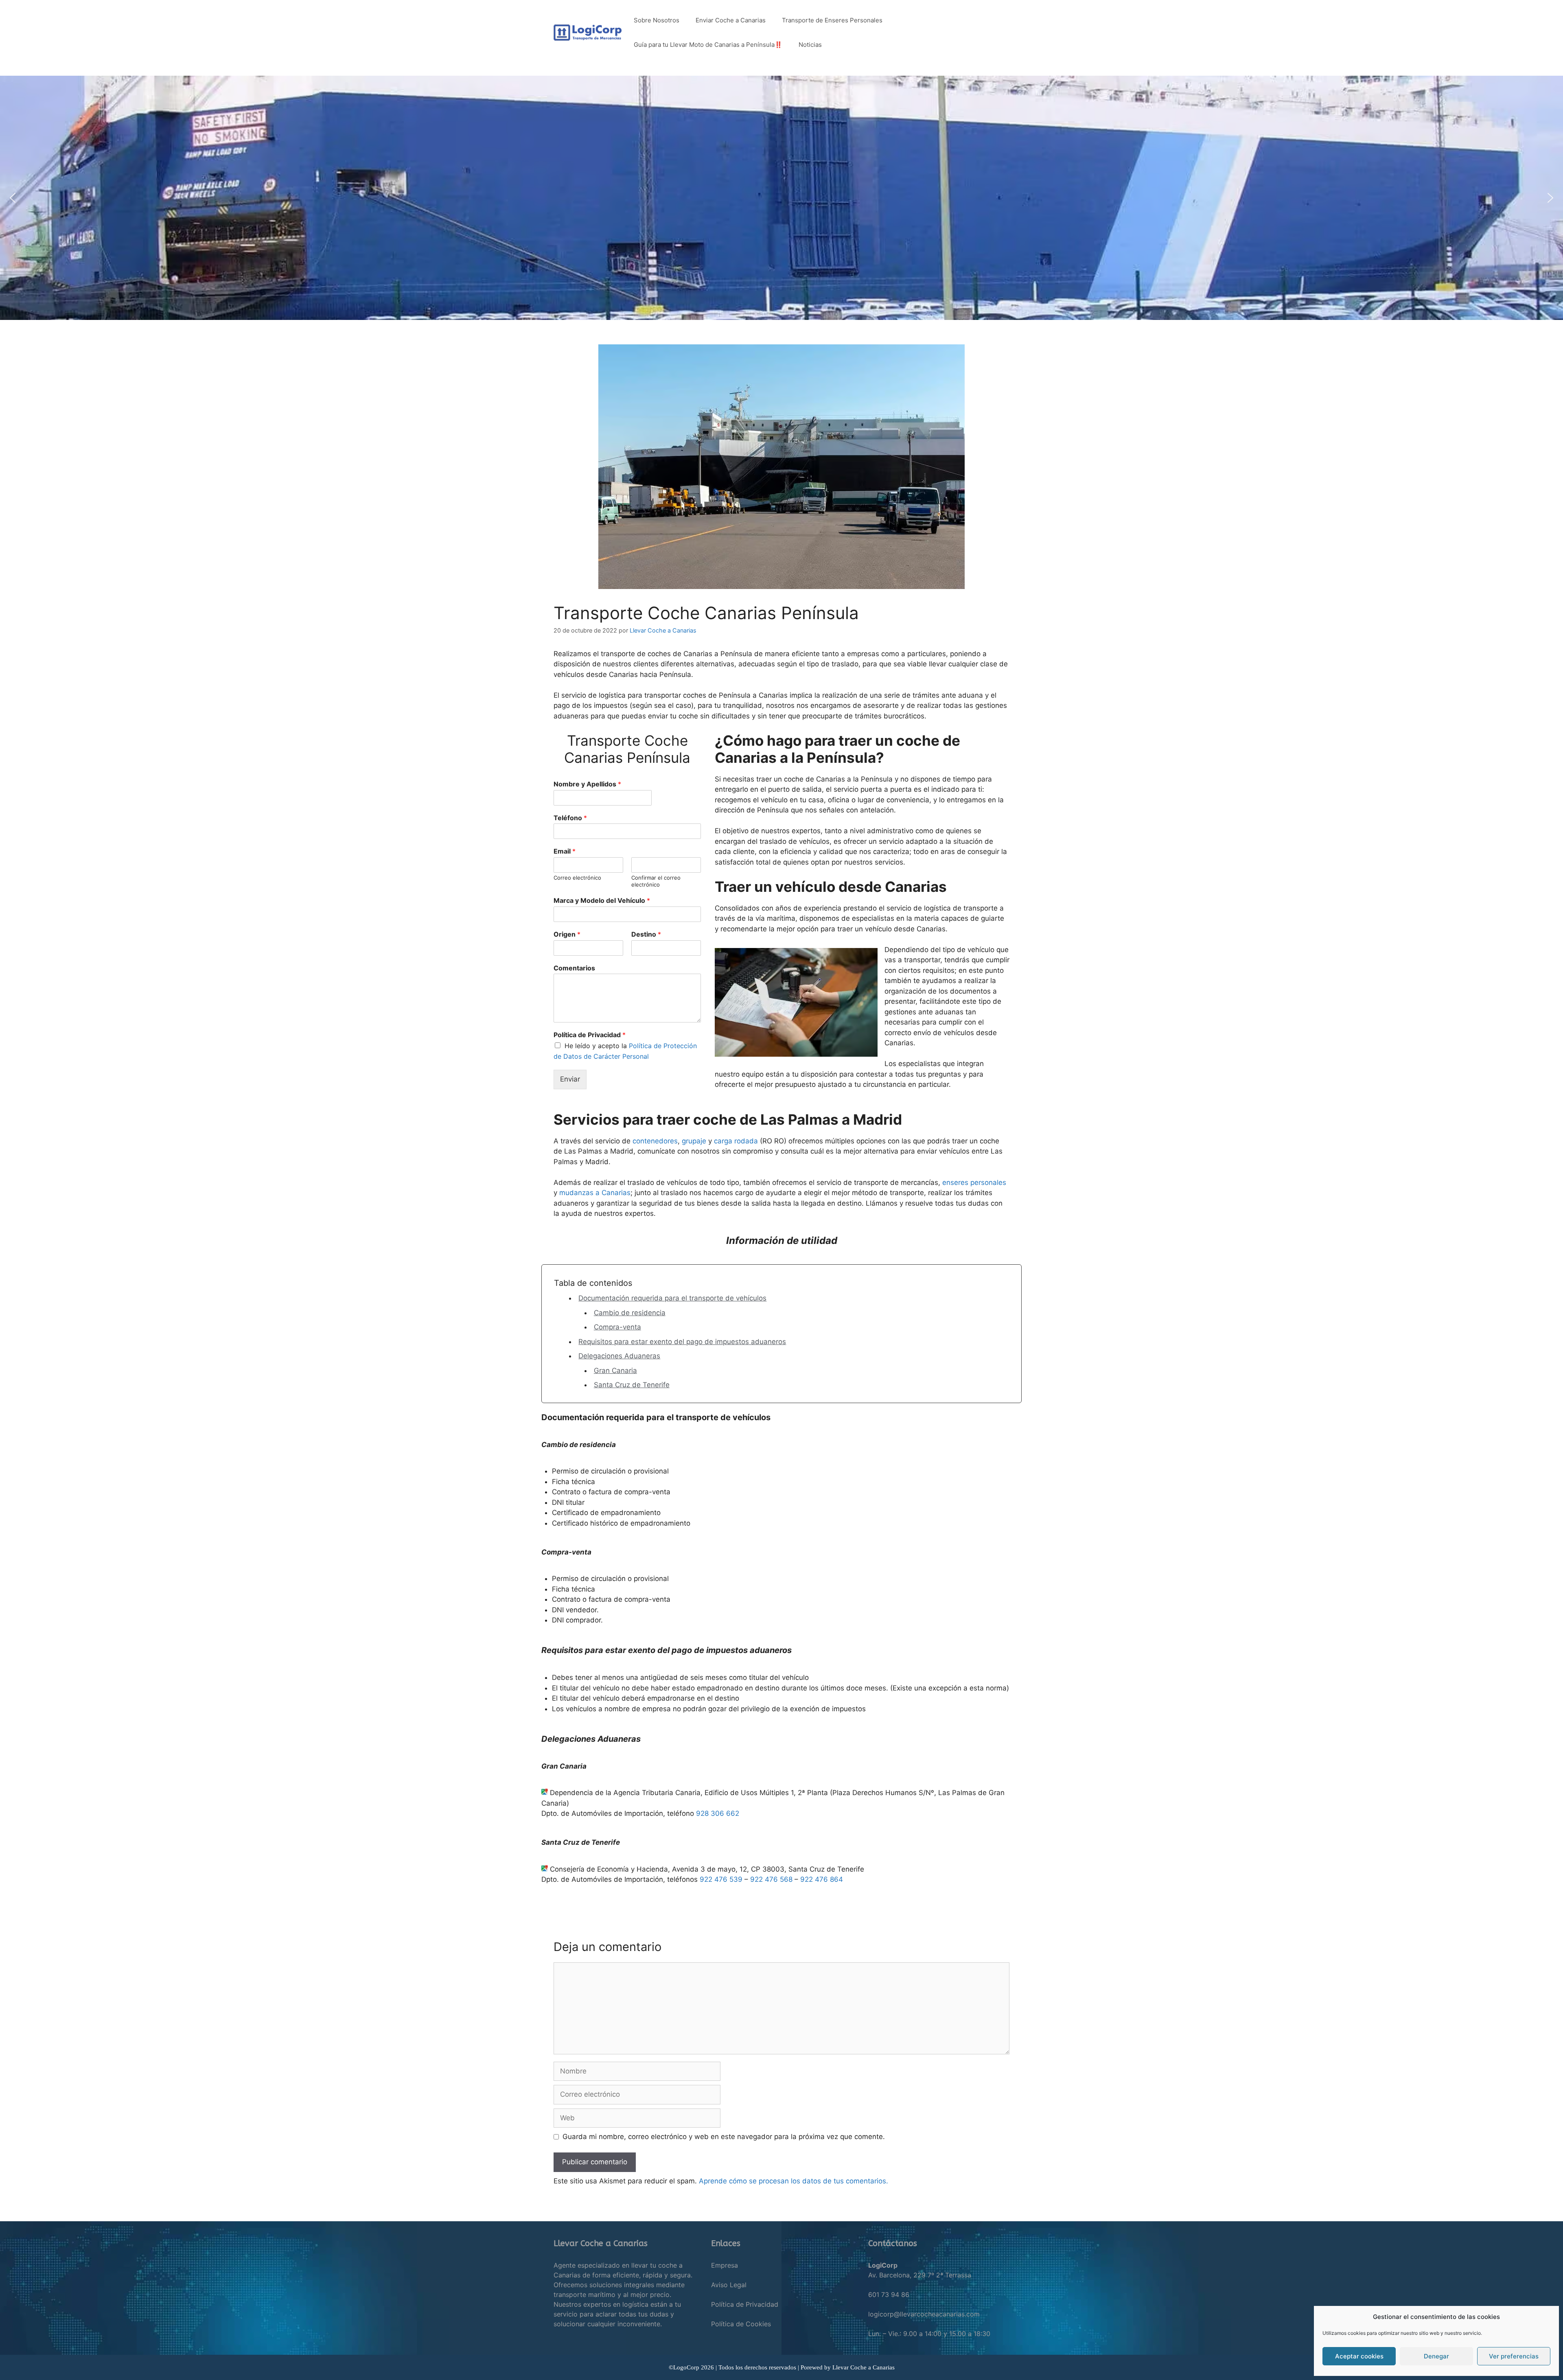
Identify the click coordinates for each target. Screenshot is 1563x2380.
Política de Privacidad (590, 1035)
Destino (646, 934)
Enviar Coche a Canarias (731, 20)
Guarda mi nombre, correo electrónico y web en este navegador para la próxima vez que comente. (724, 2137)
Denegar (1436, 2356)
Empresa (725, 2265)
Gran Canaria (615, 1371)
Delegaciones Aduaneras (619, 1356)
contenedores (655, 1141)
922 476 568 (771, 1879)
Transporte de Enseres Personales (832, 20)
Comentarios (574, 968)
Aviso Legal (729, 2285)
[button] (13, 198)
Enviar (570, 1079)
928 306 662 (718, 1813)
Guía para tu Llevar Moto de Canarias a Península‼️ (708, 45)
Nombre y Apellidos (587, 784)
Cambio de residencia (630, 1313)
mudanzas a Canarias (595, 1193)
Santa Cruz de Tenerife (632, 1385)
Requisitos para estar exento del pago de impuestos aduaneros (682, 1342)
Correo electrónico (577, 878)
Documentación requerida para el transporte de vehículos (672, 1298)
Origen (567, 934)
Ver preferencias (1514, 2356)
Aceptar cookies (1359, 2356)
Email (565, 851)
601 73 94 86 (889, 2295)
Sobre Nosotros (657, 20)
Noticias (810, 45)
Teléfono (570, 818)
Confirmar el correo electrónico (656, 881)
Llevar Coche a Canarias (864, 2367)
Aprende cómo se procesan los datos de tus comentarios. (794, 2181)
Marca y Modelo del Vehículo (602, 900)
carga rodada (736, 1141)
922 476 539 (721, 1879)
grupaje (694, 1141)
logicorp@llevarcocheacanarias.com (924, 2314)
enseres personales (974, 1182)
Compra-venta (617, 1327)
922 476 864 (822, 1879)
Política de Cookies (741, 2324)
